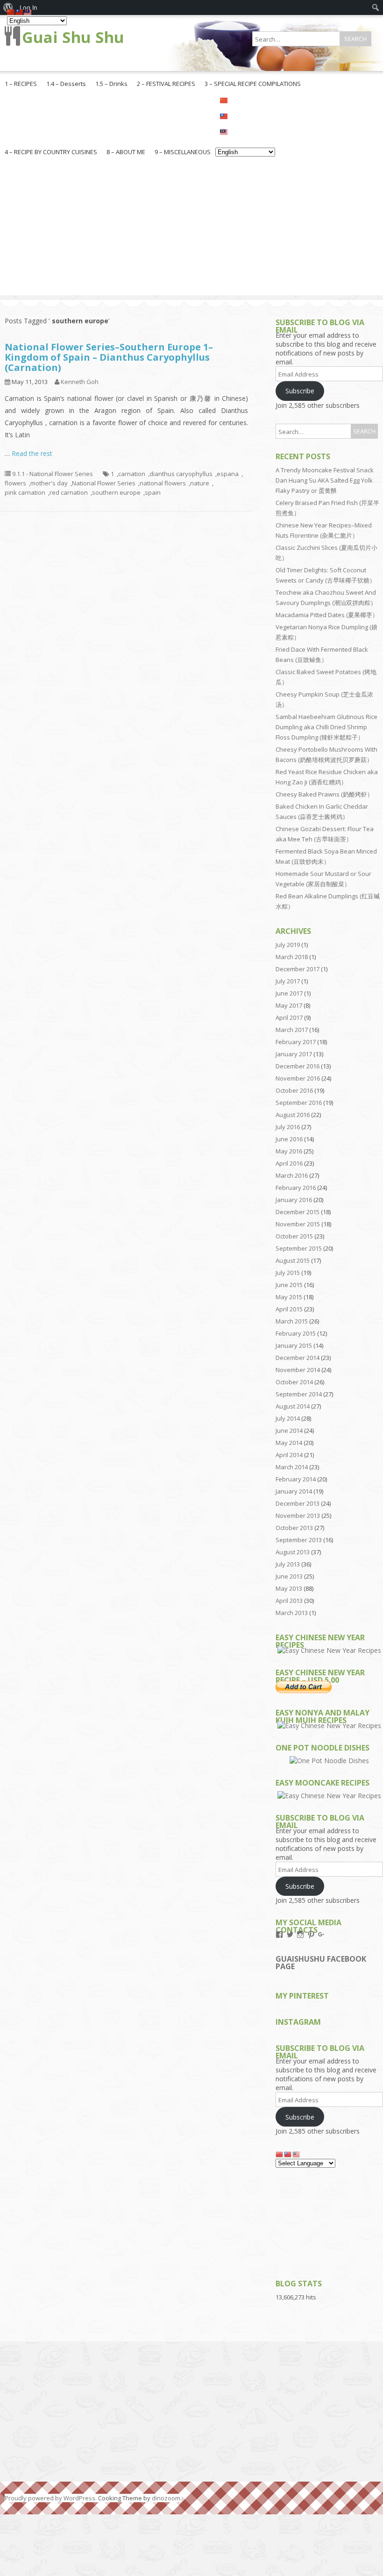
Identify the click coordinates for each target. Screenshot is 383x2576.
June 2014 (289, 1430)
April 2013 (289, 1601)
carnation (132, 474)
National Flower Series (104, 483)
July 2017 (288, 981)
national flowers (163, 483)
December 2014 (298, 1358)
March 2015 (292, 1321)
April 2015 (289, 1309)
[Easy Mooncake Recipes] (329, 1796)
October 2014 (294, 1382)
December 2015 (298, 1212)
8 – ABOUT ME (126, 152)
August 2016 (293, 1115)
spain (153, 492)
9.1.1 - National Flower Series (53, 474)
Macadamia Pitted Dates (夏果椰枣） (327, 615)
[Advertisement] (191, 230)
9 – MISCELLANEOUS (183, 152)
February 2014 (296, 1479)
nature (200, 483)
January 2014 (294, 1491)
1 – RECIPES (21, 84)
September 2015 (299, 1248)
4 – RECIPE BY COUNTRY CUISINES (51, 152)
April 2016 (289, 1163)
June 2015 (289, 1285)
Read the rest (32, 453)
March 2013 (292, 1613)
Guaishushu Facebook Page (321, 1963)
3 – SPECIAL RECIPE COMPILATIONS (253, 84)
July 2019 (288, 945)
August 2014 (293, 1406)
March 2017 (292, 1030)
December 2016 (298, 1066)
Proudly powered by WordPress (50, 2498)
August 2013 (293, 1552)
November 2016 (298, 1078)
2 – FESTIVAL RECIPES (166, 84)
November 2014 (298, 1370)
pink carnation (25, 492)
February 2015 (296, 1333)
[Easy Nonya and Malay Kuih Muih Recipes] (329, 1726)
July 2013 (288, 1564)
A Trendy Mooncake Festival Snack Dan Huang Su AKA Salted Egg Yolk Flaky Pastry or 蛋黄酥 (325, 480)
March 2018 (292, 957)
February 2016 (296, 1188)
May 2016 (289, 1151)
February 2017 (296, 1042)
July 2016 (288, 1127)
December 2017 (298, 969)
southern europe (116, 492)
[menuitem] (376, 7)
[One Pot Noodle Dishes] (329, 1761)
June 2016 (289, 1139)
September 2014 (299, 1394)
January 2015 (294, 1345)
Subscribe (300, 391)
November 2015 (298, 1224)
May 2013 (289, 1588)
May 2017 (289, 1005)
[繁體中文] (245, 115)
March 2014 (292, 1467)
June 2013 (289, 1576)
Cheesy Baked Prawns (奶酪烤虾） (324, 794)
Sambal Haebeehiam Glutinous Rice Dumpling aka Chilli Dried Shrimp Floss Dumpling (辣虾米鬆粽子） (326, 727)
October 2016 (294, 1090)
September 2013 (299, 1540)
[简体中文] (245, 100)
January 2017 (294, 1054)
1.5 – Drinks (111, 84)
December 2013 (298, 1503)
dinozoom (166, 2498)
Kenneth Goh (80, 382)
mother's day (49, 483)
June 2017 (289, 993)
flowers (15, 483)
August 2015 (293, 1260)
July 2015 (288, 1273)
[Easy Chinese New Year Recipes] (329, 1650)
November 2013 (298, 1516)
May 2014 (289, 1443)
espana (228, 474)
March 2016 (292, 1175)
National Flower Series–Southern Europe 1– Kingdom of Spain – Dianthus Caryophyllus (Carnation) (109, 357)
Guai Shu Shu (73, 37)
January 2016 (294, 1200)
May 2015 (289, 1297)
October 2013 (294, 1528)
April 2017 (289, 1018)
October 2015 (294, 1236)
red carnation (69, 492)
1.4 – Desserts (66, 84)
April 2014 (289, 1455)
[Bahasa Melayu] (245, 131)
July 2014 (288, 1418)
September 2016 (299, 1103)
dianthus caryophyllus (181, 474)
